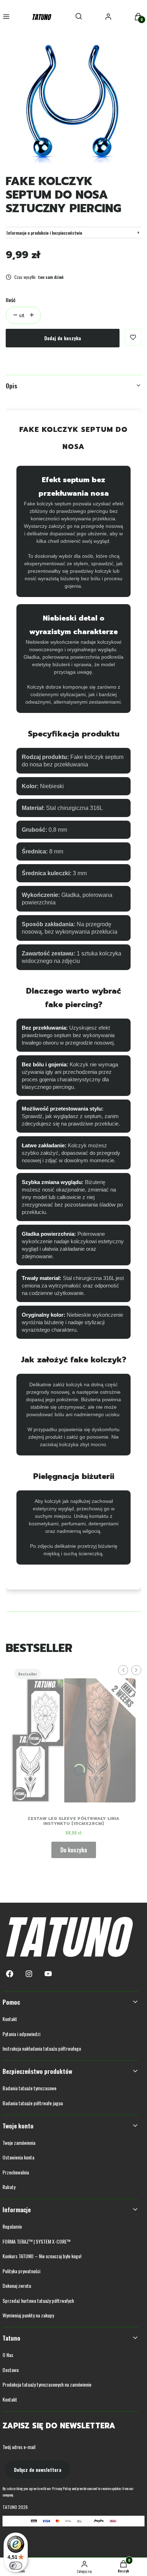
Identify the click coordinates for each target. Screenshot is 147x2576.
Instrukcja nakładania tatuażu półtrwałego (42, 2048)
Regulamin (12, 2226)
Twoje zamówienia (19, 2143)
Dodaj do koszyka (63, 338)
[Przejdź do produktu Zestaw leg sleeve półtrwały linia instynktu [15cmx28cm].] (73, 1738)
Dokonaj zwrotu (17, 2286)
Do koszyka (74, 1850)
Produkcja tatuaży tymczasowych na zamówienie (47, 2384)
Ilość (11, 300)
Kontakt (10, 2019)
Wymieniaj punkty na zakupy (28, 2315)
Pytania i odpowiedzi (21, 2034)
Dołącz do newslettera (38, 2470)
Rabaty (9, 2187)
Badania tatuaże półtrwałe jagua (33, 2103)
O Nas (8, 2355)
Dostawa (11, 2370)
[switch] (16, 2566)
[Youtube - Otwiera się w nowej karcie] (48, 1974)
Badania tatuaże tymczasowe (29, 2088)
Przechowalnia (16, 2172)
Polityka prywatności (21, 2271)
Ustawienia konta (18, 2157)
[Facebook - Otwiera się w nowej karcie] (10, 1974)
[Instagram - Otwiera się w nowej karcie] (29, 1974)
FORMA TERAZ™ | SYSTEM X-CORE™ (36, 2241)
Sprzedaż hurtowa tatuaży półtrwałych (38, 2300)
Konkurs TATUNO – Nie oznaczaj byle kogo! (42, 2256)
